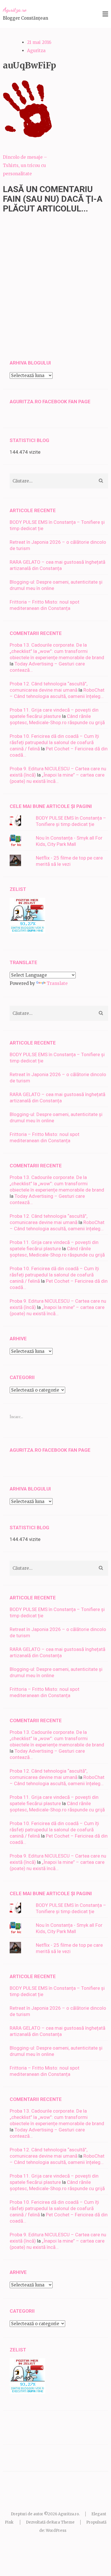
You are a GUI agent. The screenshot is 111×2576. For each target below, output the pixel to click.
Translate (57, 983)
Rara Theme (63, 2522)
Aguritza (36, 51)
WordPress (56, 2531)
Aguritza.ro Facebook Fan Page (50, 402)
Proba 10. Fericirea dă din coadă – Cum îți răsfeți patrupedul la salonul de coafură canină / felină (54, 742)
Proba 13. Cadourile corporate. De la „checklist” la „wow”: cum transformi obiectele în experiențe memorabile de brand (57, 651)
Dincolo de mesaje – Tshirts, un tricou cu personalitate (25, 165)
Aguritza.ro (15, 10)
